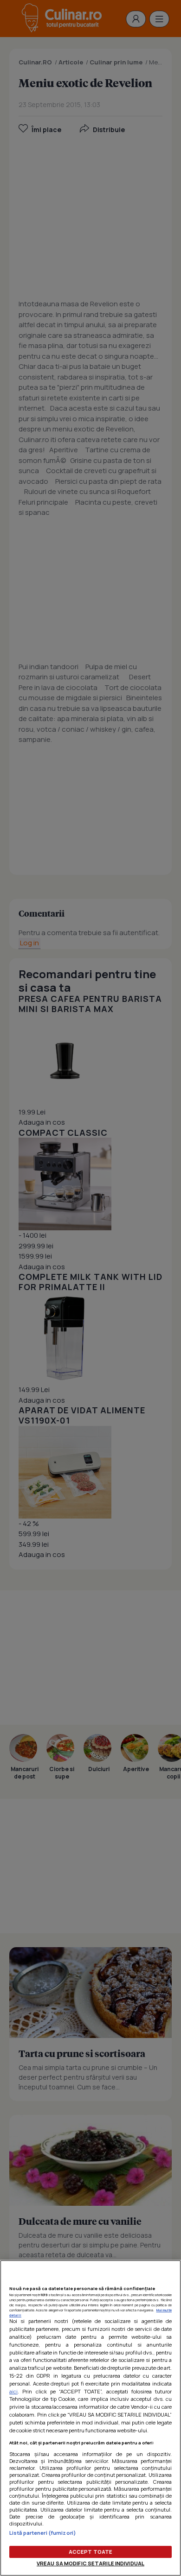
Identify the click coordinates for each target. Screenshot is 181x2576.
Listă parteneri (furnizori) (43, 2533)
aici (13, 2391)
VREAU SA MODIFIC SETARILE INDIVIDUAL (90, 2563)
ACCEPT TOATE (90, 2552)
